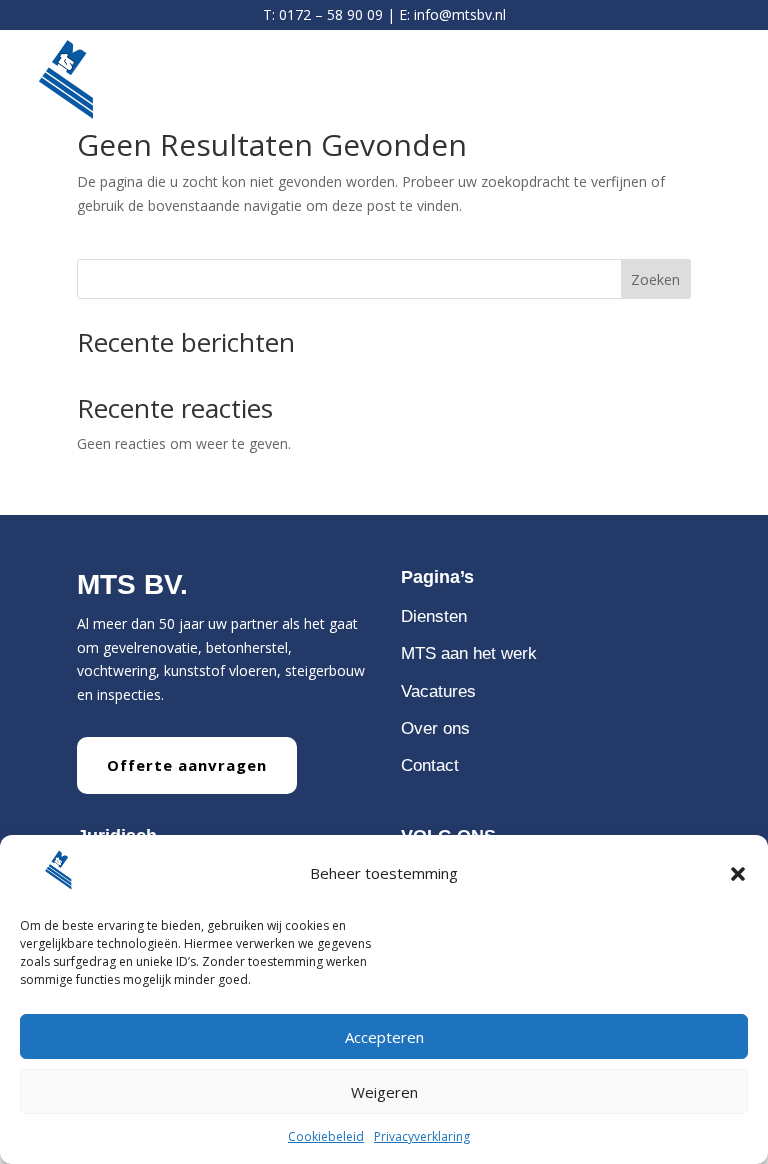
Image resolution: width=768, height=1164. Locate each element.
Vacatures (438, 691)
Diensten (434, 616)
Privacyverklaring (422, 1136)
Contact (430, 765)
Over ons (435, 728)
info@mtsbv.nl (460, 14)
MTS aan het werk (469, 653)
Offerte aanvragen (187, 765)
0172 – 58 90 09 (331, 14)
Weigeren (384, 1092)
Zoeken (655, 279)
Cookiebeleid (326, 1136)
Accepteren (384, 1037)
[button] (738, 874)
